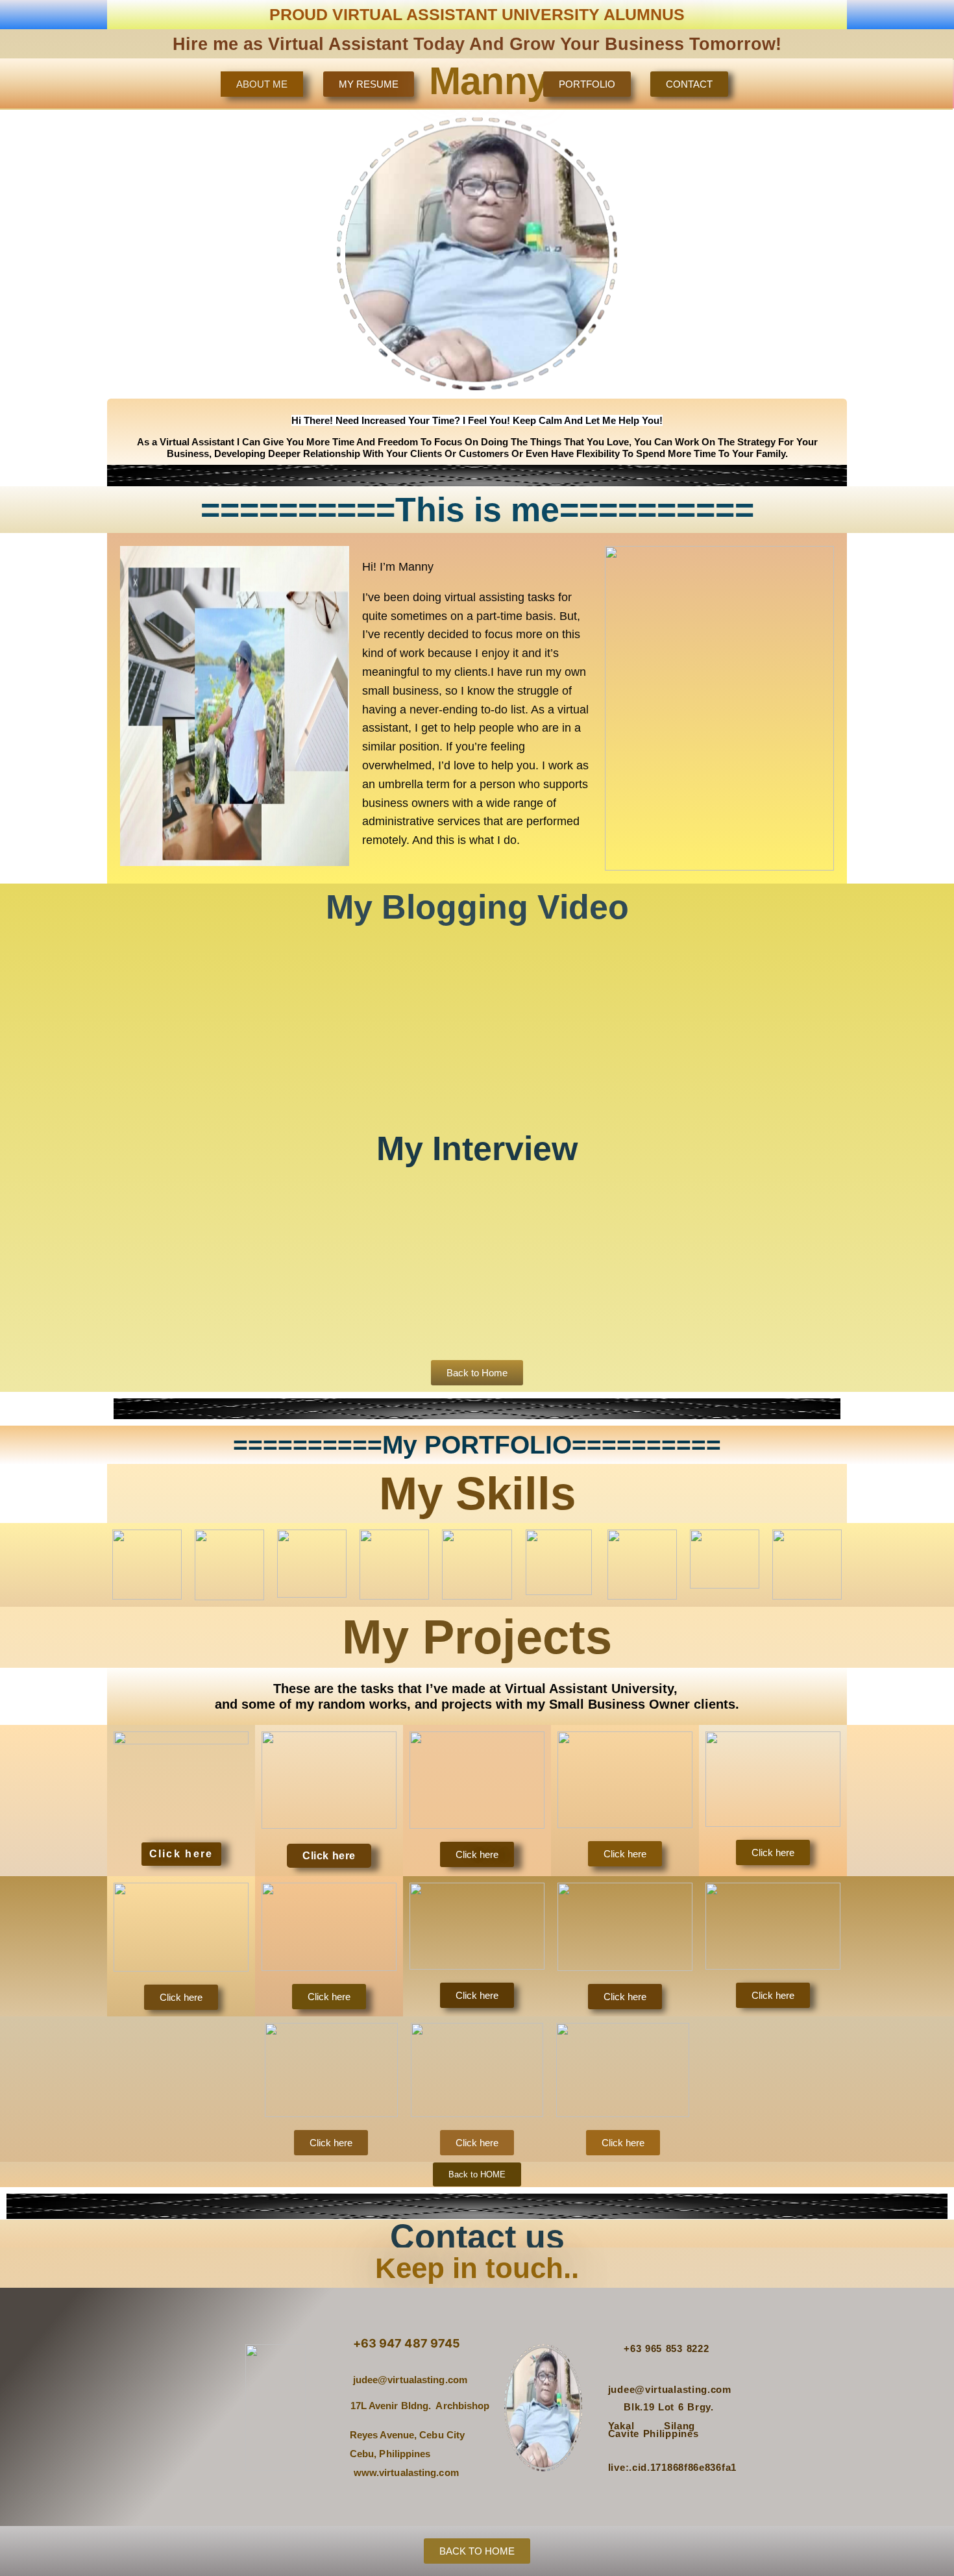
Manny (489, 81)
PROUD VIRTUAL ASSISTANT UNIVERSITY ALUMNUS (477, 14)
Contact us (477, 2236)
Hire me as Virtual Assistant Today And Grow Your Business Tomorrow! (477, 44)
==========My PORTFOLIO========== (477, 1445)
